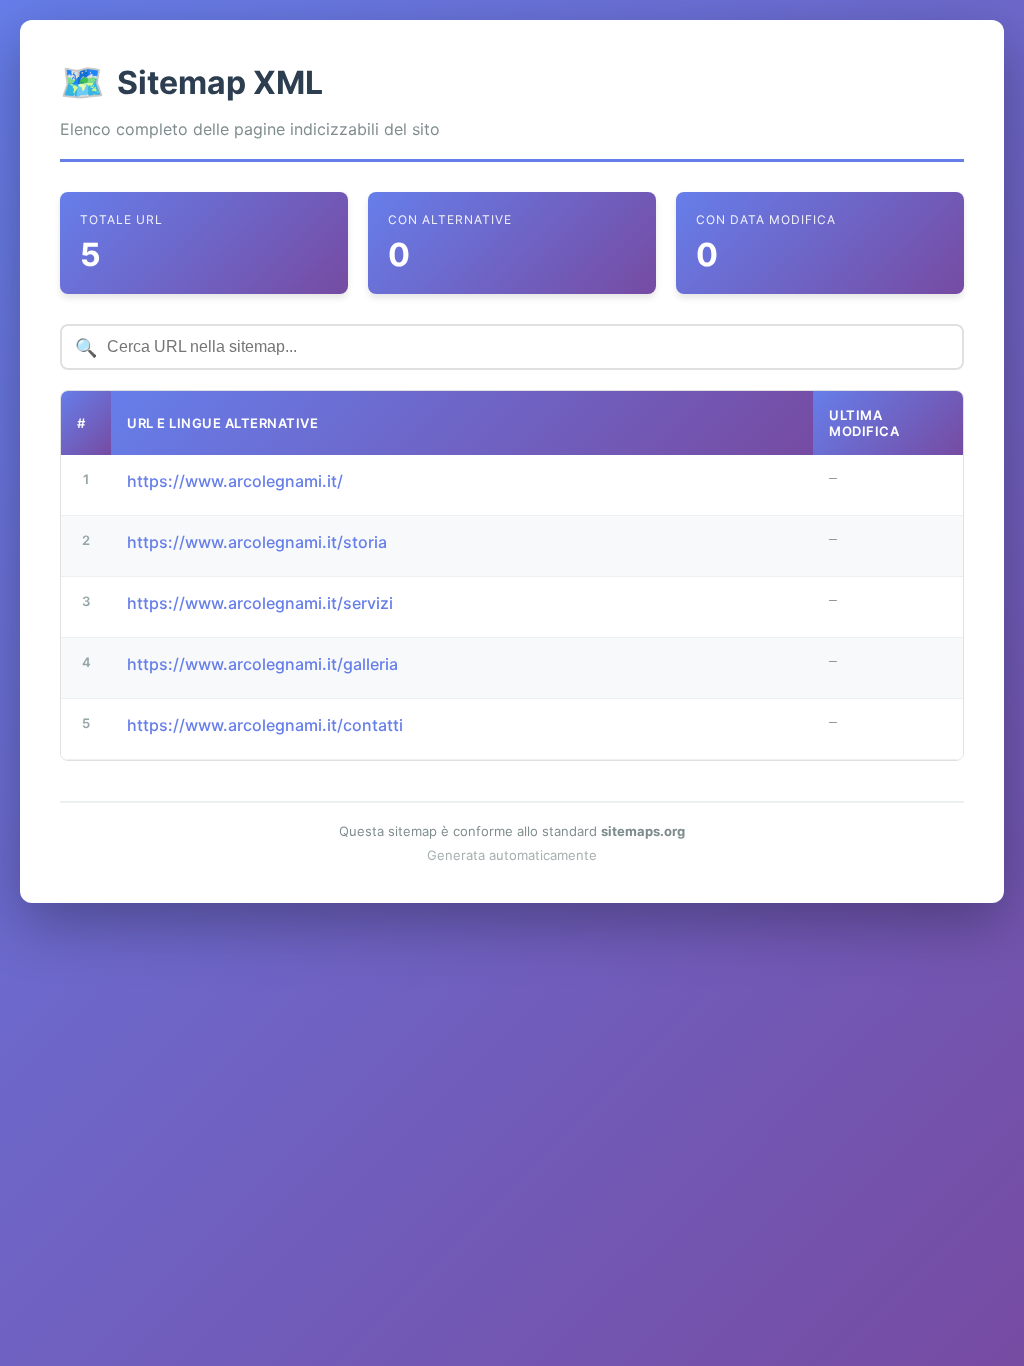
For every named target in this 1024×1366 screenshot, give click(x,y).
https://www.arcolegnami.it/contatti (265, 725)
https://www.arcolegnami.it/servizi (260, 603)
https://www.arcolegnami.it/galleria (262, 664)
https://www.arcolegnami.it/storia (257, 542)
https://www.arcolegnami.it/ (235, 481)
